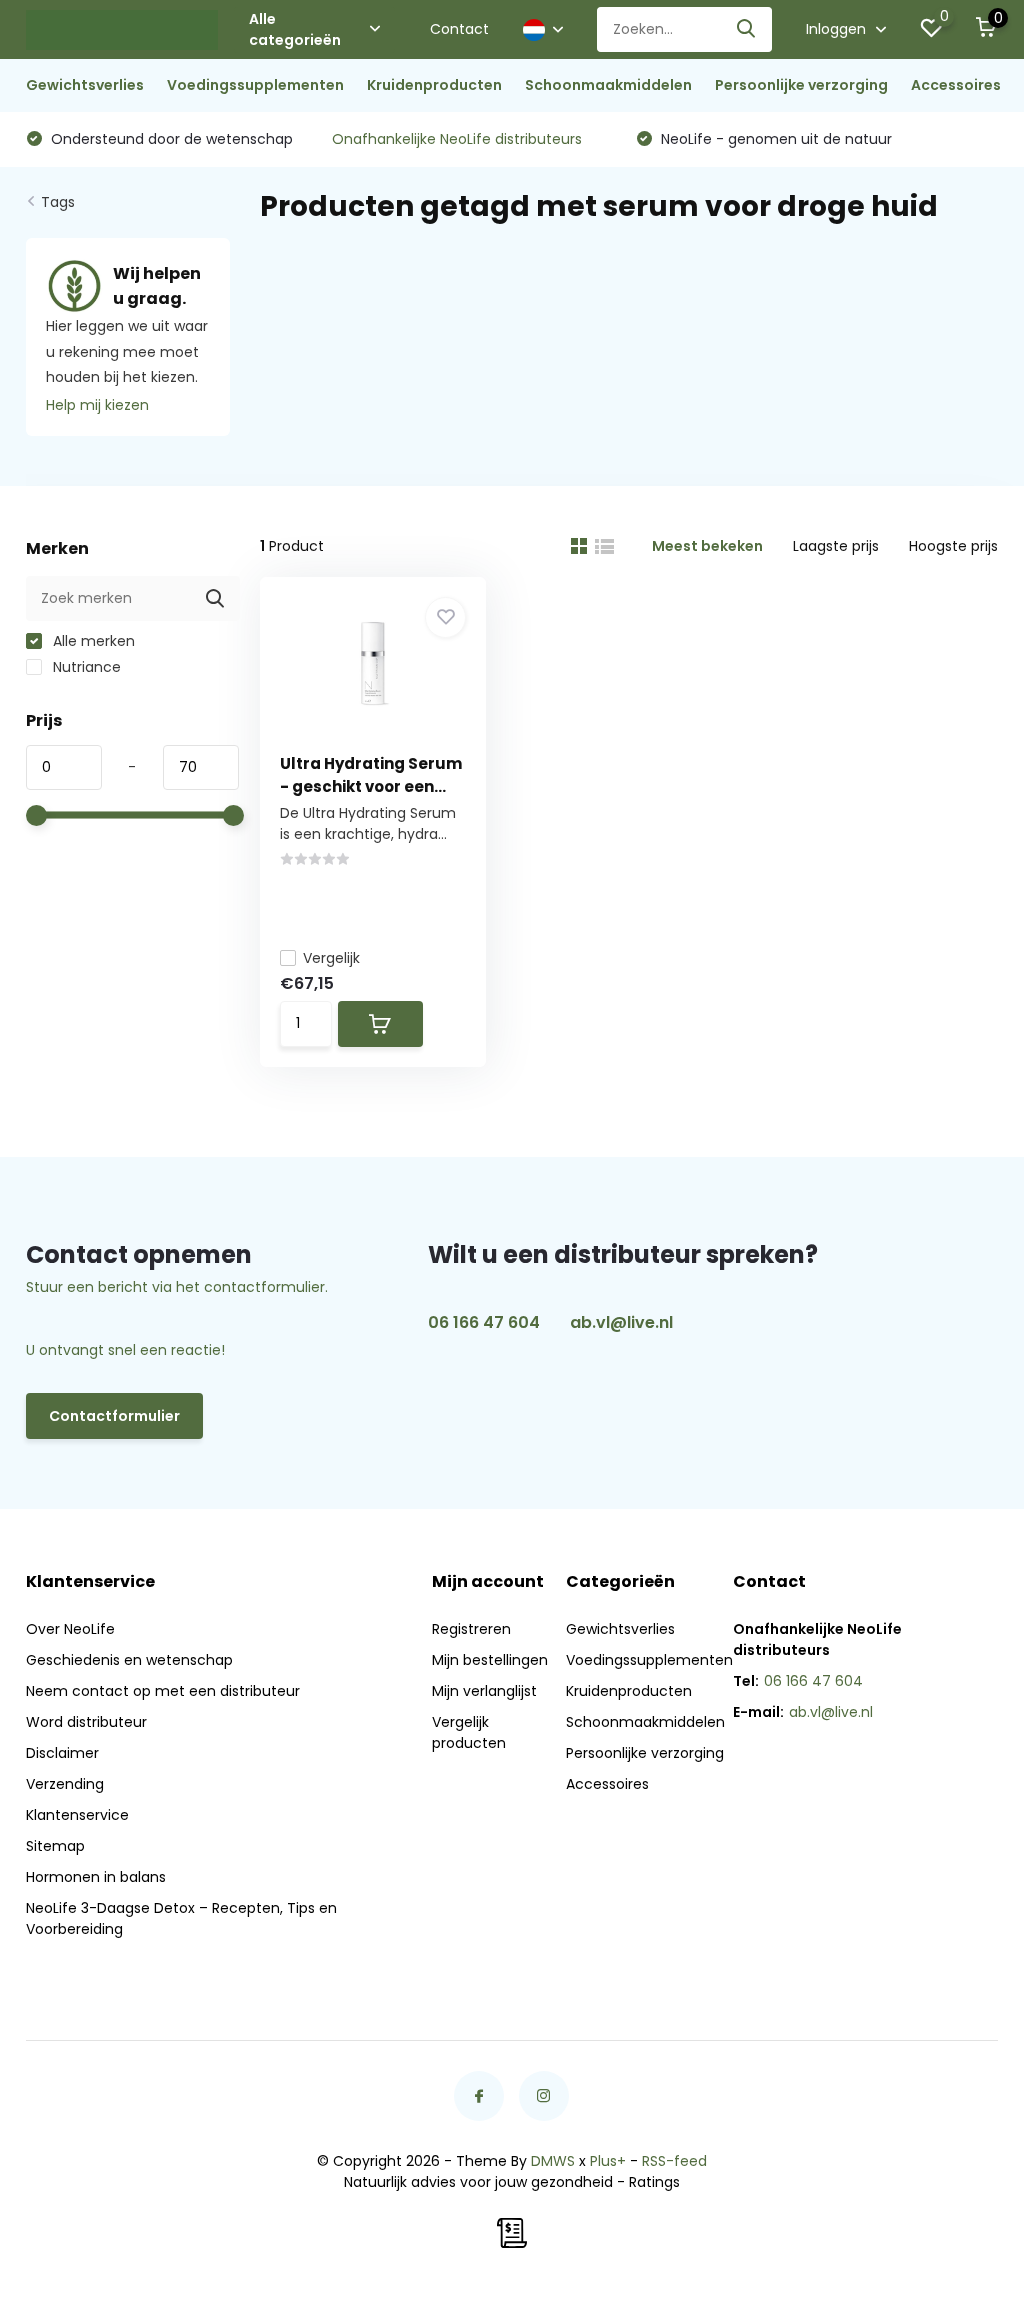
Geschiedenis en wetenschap (129, 1660)
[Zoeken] (747, 29)
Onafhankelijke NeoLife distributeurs (457, 139)
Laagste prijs (836, 546)
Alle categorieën (295, 29)
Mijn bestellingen (490, 1660)
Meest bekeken (707, 546)
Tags (58, 202)
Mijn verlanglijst (484, 1691)
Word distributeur (86, 1722)
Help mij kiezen (97, 405)
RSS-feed (674, 2161)
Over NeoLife (70, 1629)
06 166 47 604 (484, 1322)
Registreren (471, 1629)
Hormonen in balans (96, 1877)
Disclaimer (62, 1753)
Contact (459, 29)
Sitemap (55, 1846)
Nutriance (85, 667)
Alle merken (92, 641)
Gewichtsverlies (85, 85)
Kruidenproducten (434, 85)
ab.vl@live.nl (621, 1322)
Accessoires (956, 85)
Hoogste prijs (953, 546)
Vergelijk (331, 958)
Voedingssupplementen (255, 85)
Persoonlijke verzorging (801, 85)
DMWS (553, 2161)
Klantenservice (77, 1815)
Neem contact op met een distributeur (163, 1691)
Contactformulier (114, 1416)
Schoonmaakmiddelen (608, 85)
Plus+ (608, 2161)
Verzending (65, 1784)
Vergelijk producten (469, 1732)
